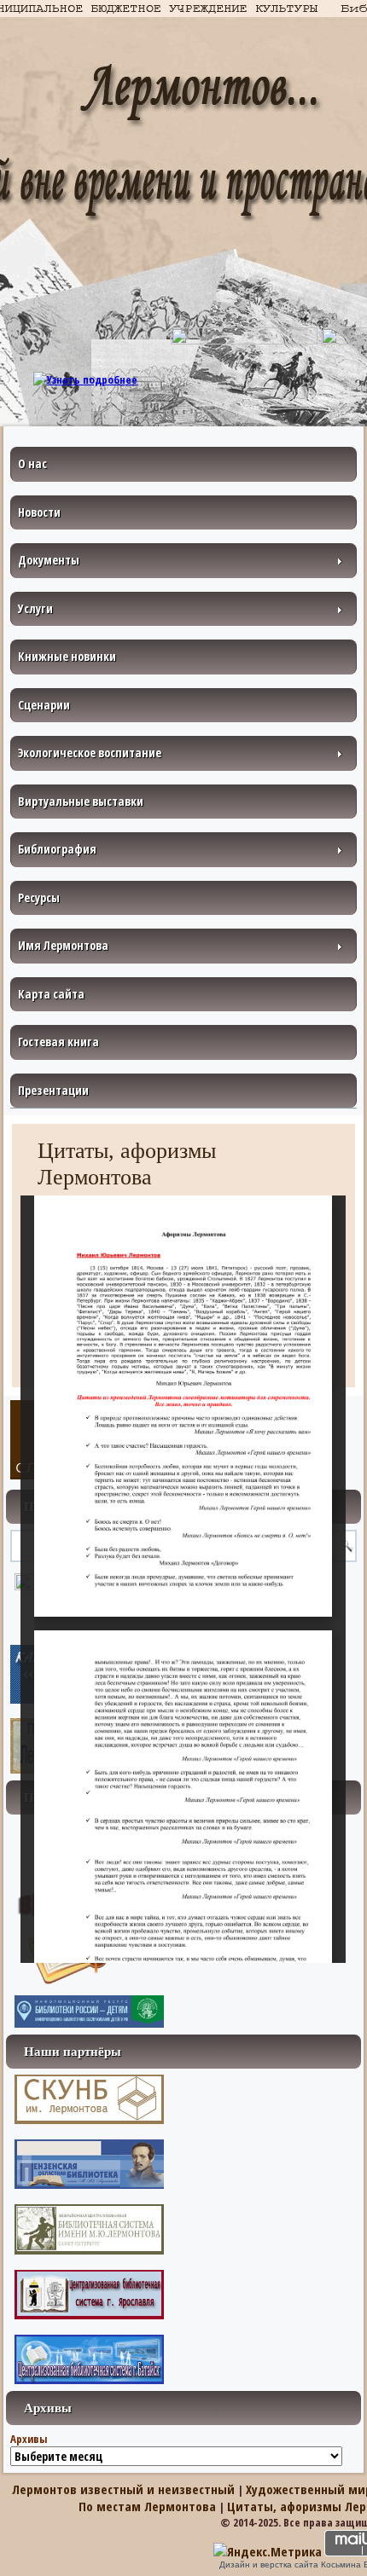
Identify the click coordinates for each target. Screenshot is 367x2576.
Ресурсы (39, 897)
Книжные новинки (67, 656)
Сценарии (44, 705)
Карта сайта (51, 994)
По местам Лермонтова (147, 2506)
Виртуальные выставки (81, 801)
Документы (49, 560)
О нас (32, 463)
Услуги (35, 608)
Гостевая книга (58, 1042)
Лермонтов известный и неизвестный (123, 2489)
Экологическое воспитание (90, 753)
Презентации (53, 1090)
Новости (39, 512)
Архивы (29, 2439)
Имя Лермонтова (63, 945)
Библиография (57, 849)
